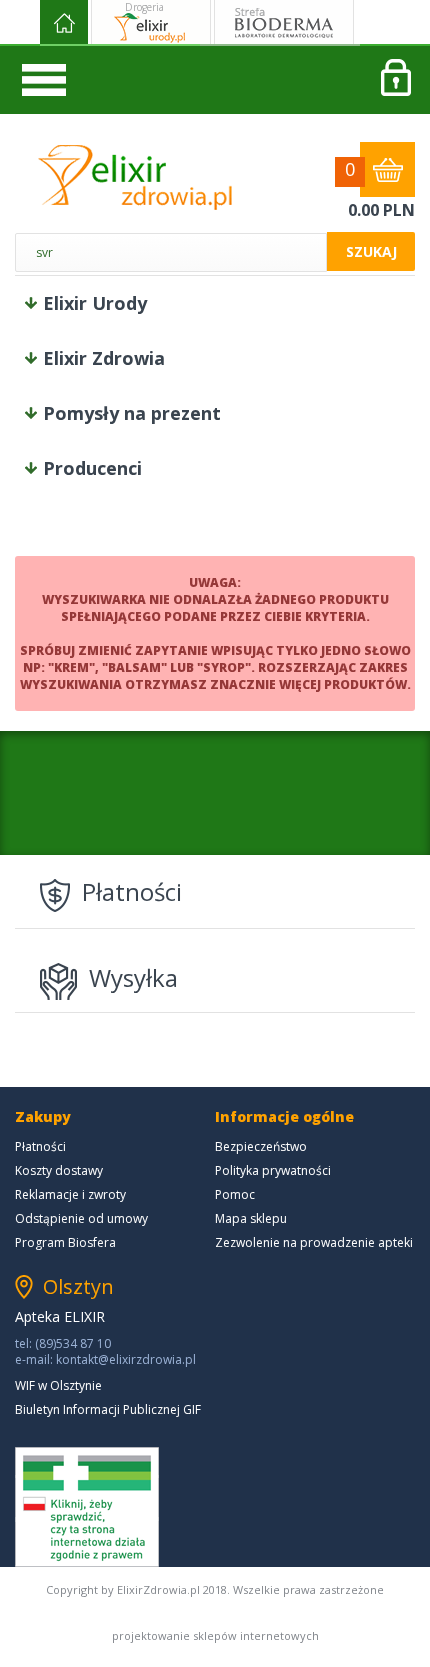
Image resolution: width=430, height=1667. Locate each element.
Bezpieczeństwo (261, 1146)
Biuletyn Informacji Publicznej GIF (108, 1409)
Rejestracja (395, 80)
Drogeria (144, 7)
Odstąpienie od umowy (81, 1218)
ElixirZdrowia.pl (135, 177)
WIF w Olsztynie (58, 1385)
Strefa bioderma (284, 23)
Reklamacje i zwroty (70, 1194)
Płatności (40, 1146)
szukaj (371, 251)
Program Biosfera (65, 1242)
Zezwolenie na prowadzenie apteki (314, 1242)
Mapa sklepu (251, 1218)
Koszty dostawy (59, 1170)
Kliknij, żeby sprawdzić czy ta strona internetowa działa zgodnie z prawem (87, 1507)
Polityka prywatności (273, 1170)
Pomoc (235, 1194)
